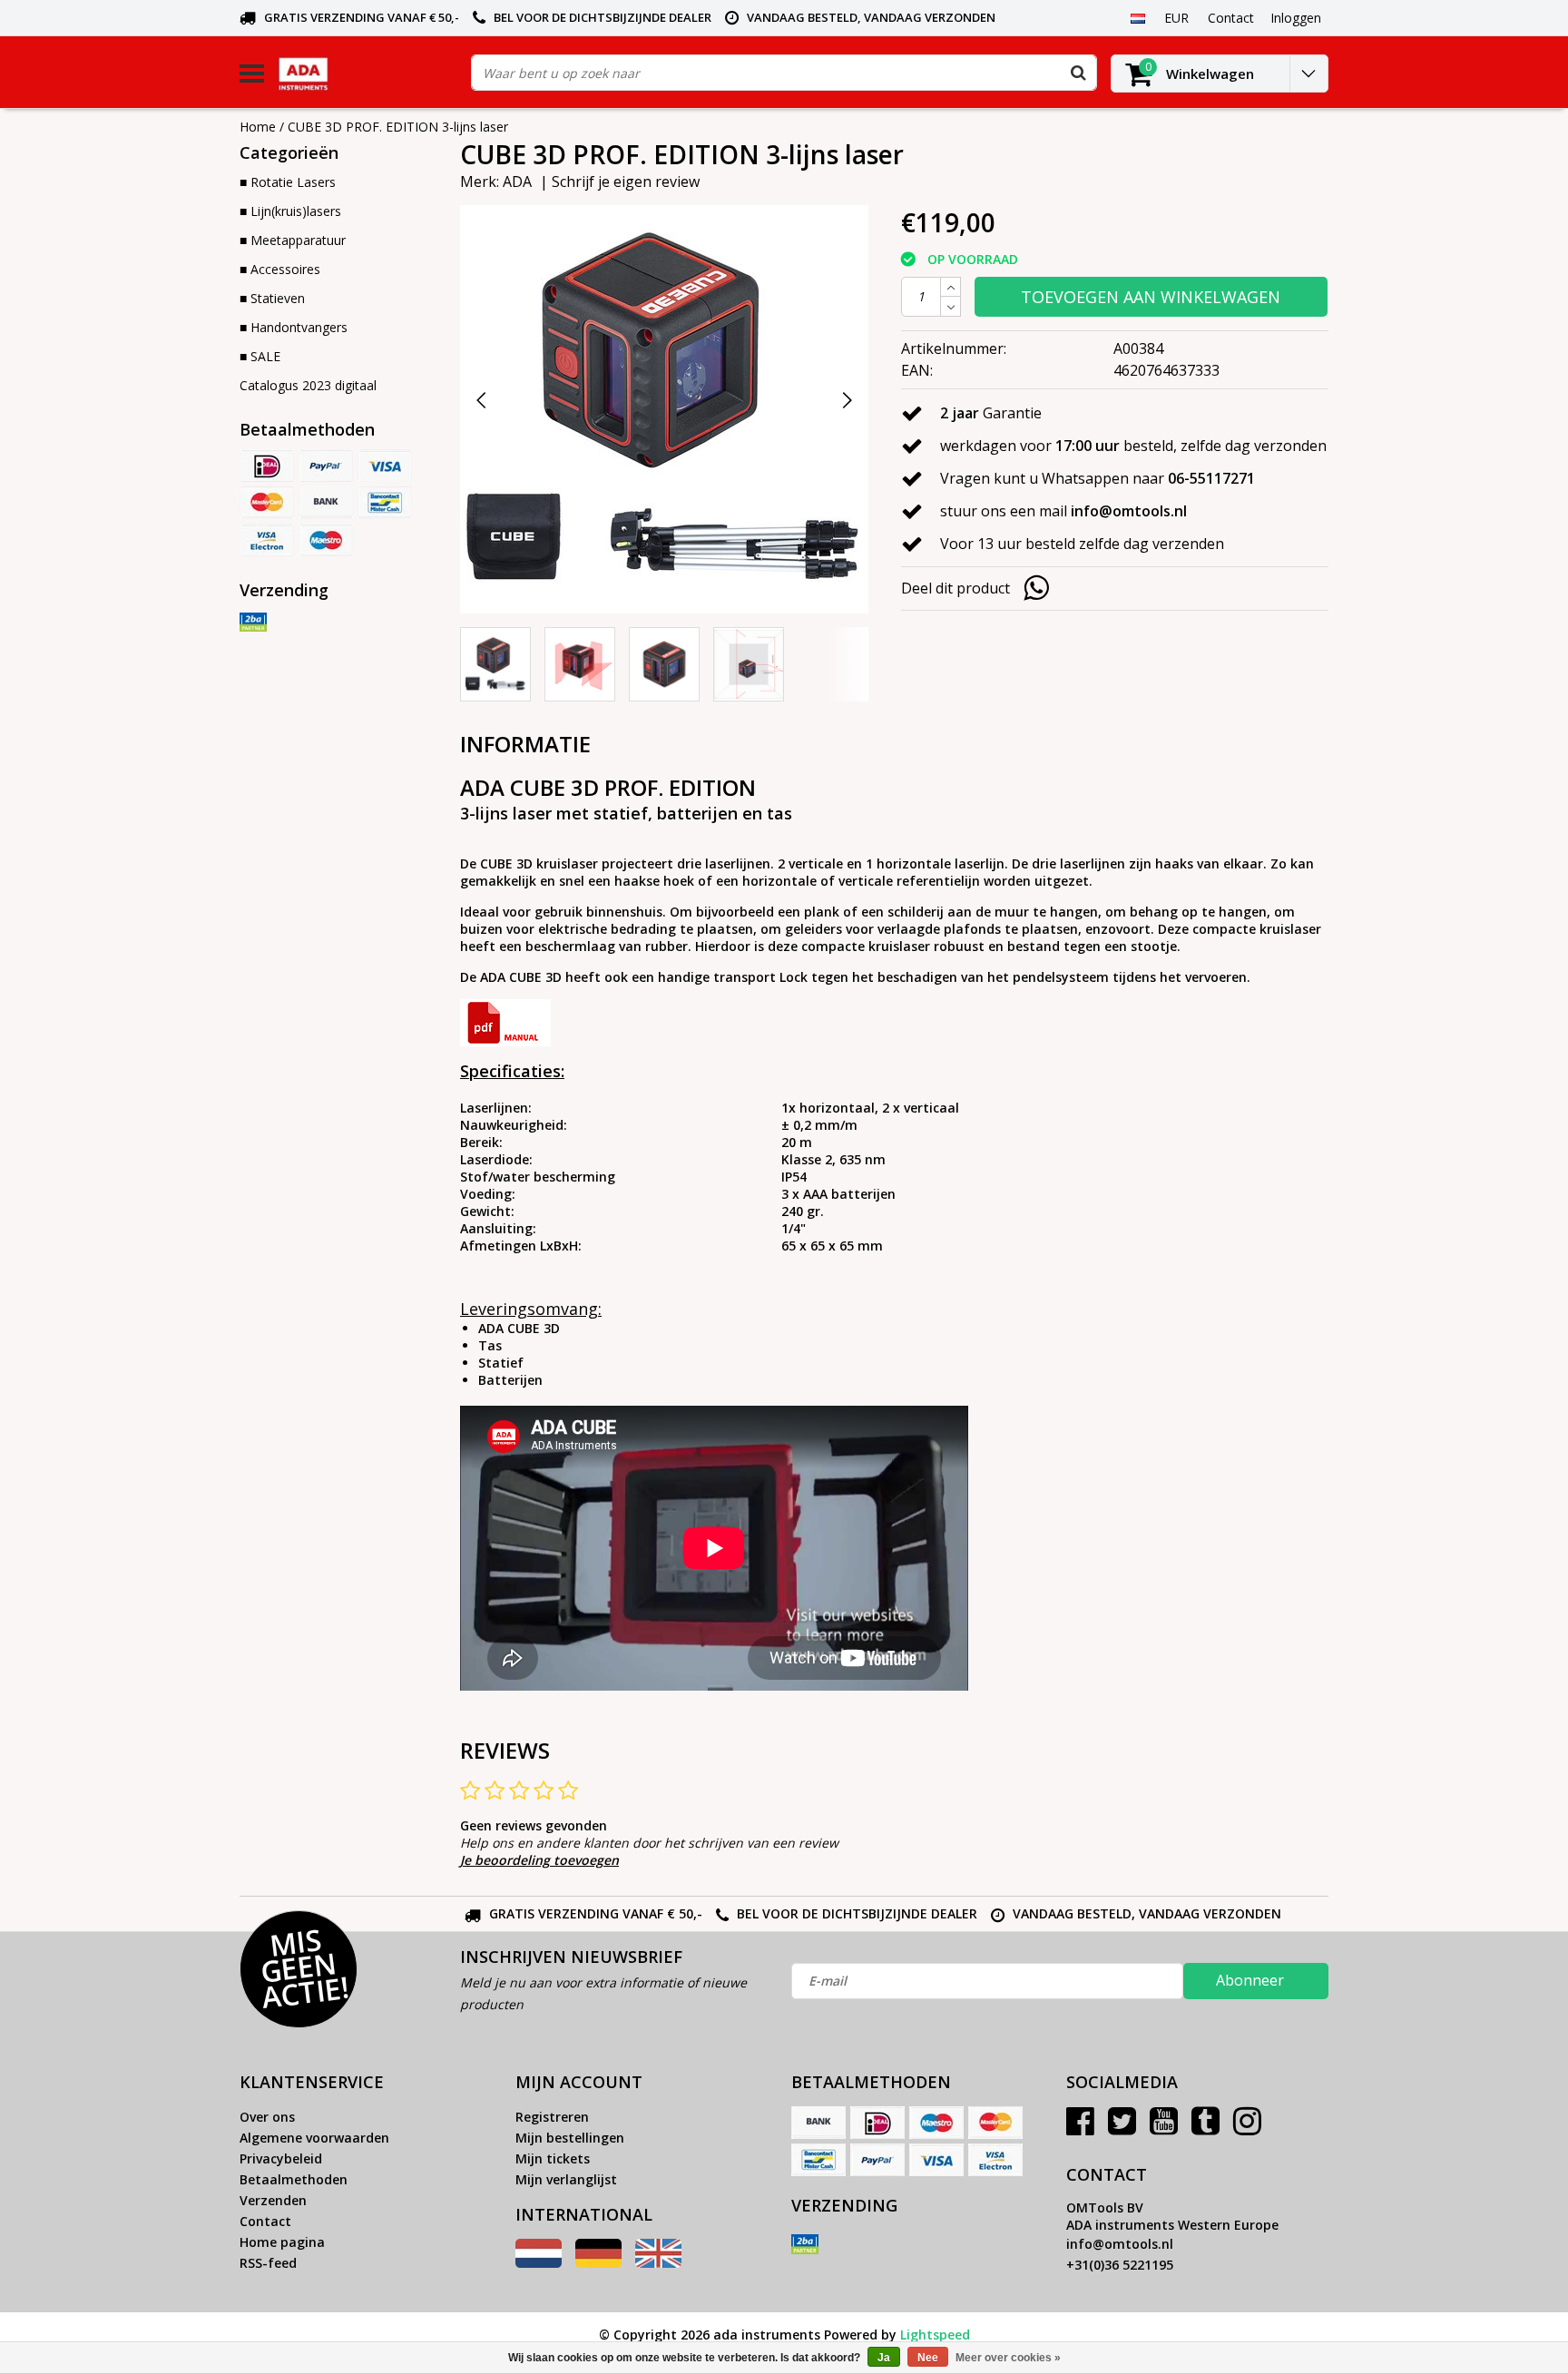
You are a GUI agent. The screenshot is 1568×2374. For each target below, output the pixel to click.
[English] (658, 2263)
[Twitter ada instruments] (1122, 2128)
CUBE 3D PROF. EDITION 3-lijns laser (398, 127)
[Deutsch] (598, 2263)
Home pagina (282, 2242)
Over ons (267, 2117)
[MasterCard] (267, 503)
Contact (265, 2221)
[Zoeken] (1078, 73)
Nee (928, 2358)
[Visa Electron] (267, 540)
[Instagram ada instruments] (1247, 2128)
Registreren (552, 2117)
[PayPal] (326, 466)
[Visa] (385, 466)
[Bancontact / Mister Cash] (385, 503)
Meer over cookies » (1008, 2358)
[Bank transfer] (326, 503)
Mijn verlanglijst (566, 2179)
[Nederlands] (1137, 17)
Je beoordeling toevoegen (539, 1860)
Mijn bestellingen (570, 2138)
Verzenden (273, 2200)
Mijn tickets (553, 2158)
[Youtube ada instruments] (1164, 2128)
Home (258, 127)
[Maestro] (326, 540)
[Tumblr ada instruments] (1205, 2128)
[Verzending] (253, 623)
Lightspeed (935, 2335)
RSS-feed (268, 2263)
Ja (884, 2358)
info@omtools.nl (1120, 2244)
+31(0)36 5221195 (1120, 2265)
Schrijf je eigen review (626, 181)
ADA (517, 181)
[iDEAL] (267, 466)
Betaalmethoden (294, 2179)
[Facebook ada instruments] (1080, 2128)
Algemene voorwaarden (314, 2138)
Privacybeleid (281, 2158)
